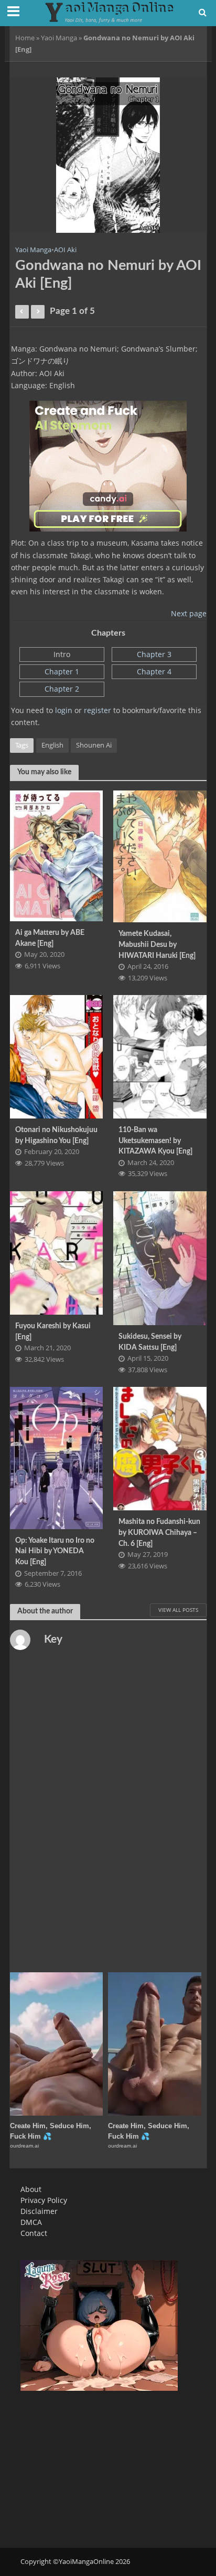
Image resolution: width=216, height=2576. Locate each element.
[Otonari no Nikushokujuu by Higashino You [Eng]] (57, 1056)
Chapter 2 (62, 689)
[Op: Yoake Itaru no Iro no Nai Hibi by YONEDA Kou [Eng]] (57, 1457)
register (98, 710)
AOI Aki (65, 250)
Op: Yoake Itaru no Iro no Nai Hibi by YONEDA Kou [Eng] (55, 1551)
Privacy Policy (44, 2200)
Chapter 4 (154, 671)
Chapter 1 (62, 671)
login (64, 710)
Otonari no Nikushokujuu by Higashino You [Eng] (56, 1135)
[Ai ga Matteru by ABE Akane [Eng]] (57, 855)
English (52, 745)
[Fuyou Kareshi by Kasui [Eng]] (57, 1252)
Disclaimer (39, 2211)
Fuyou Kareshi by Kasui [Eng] (53, 1331)
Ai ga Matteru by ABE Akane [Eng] (50, 938)
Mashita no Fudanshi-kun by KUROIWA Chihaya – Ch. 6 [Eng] (159, 1532)
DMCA (31, 2222)
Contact (34, 2233)
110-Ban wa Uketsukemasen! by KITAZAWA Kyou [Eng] (155, 1140)
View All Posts (178, 1610)
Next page (189, 613)
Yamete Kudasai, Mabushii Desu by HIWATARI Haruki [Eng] (157, 944)
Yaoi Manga (59, 38)
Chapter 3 (154, 654)
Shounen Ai (94, 745)
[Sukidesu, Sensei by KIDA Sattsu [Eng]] (160, 1257)
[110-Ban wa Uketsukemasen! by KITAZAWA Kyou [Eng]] (160, 1056)
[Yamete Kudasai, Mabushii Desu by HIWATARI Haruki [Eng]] (160, 855)
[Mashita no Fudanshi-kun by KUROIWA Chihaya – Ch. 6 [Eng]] (160, 1448)
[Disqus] (108, 1812)
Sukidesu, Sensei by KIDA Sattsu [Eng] (150, 1342)
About (31, 2189)
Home (25, 38)
